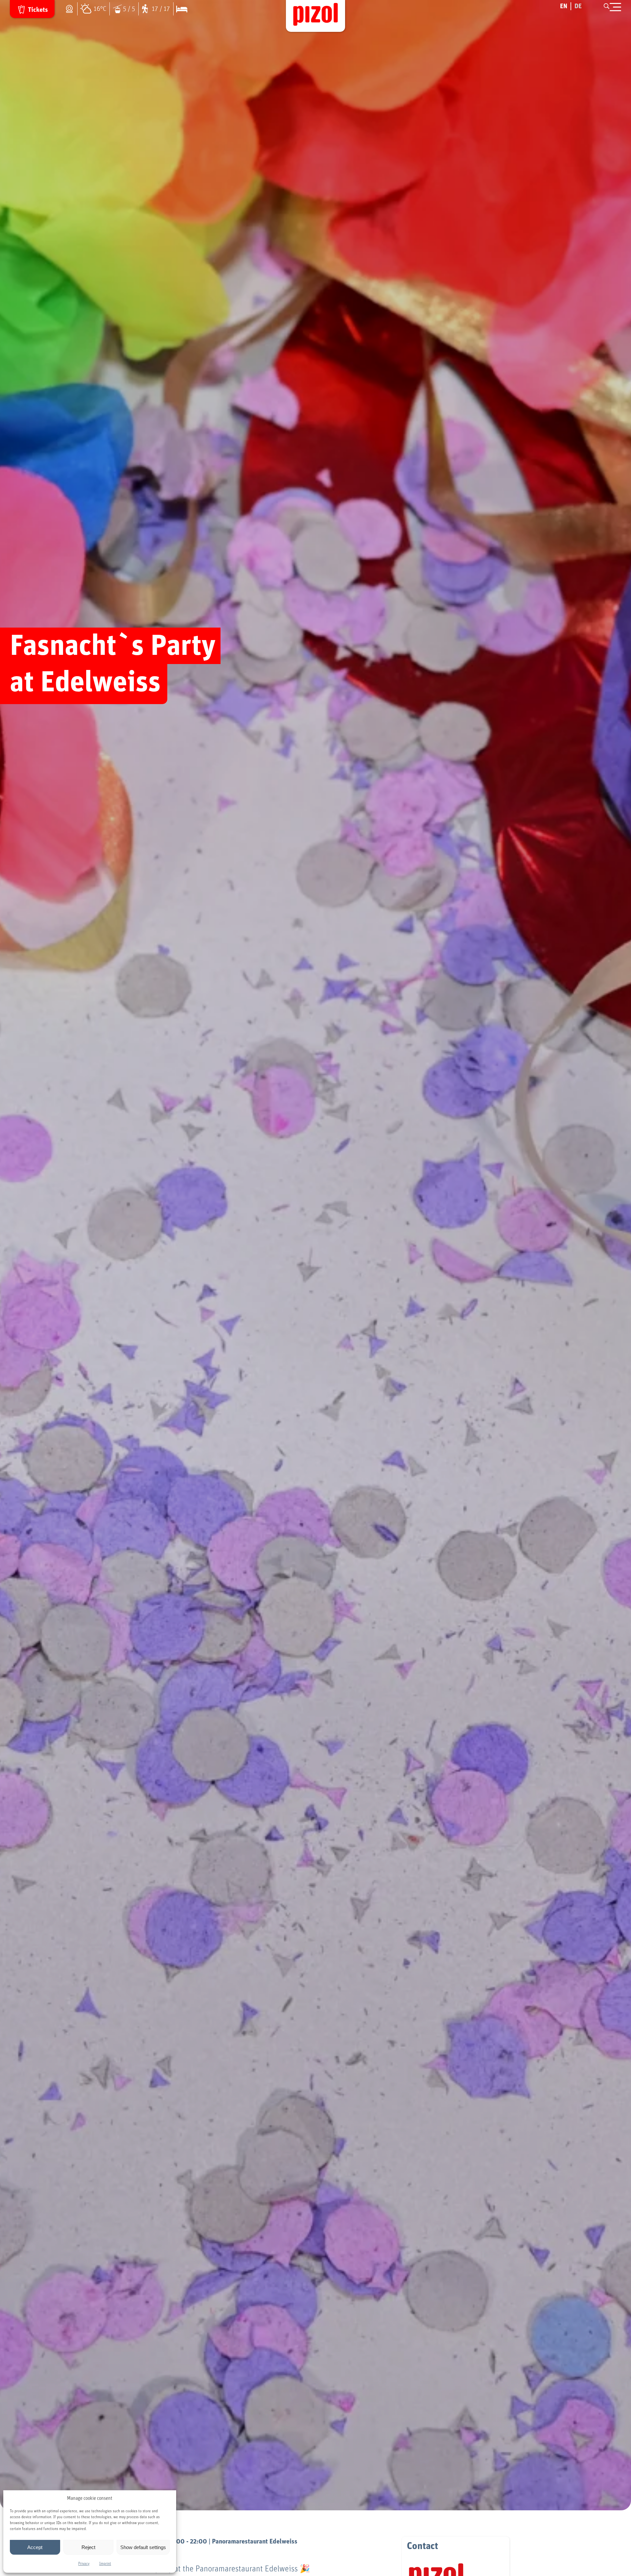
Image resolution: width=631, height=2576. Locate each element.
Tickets (38, 10)
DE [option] (578, 6)
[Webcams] (71, 9)
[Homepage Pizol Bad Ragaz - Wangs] (315, 16)
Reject (88, 2547)
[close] (615, 7)
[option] (578, 6)
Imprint (105, 2564)
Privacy (84, 2564)
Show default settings (143, 2547)
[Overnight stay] (180, 9)
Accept (35, 2547)
